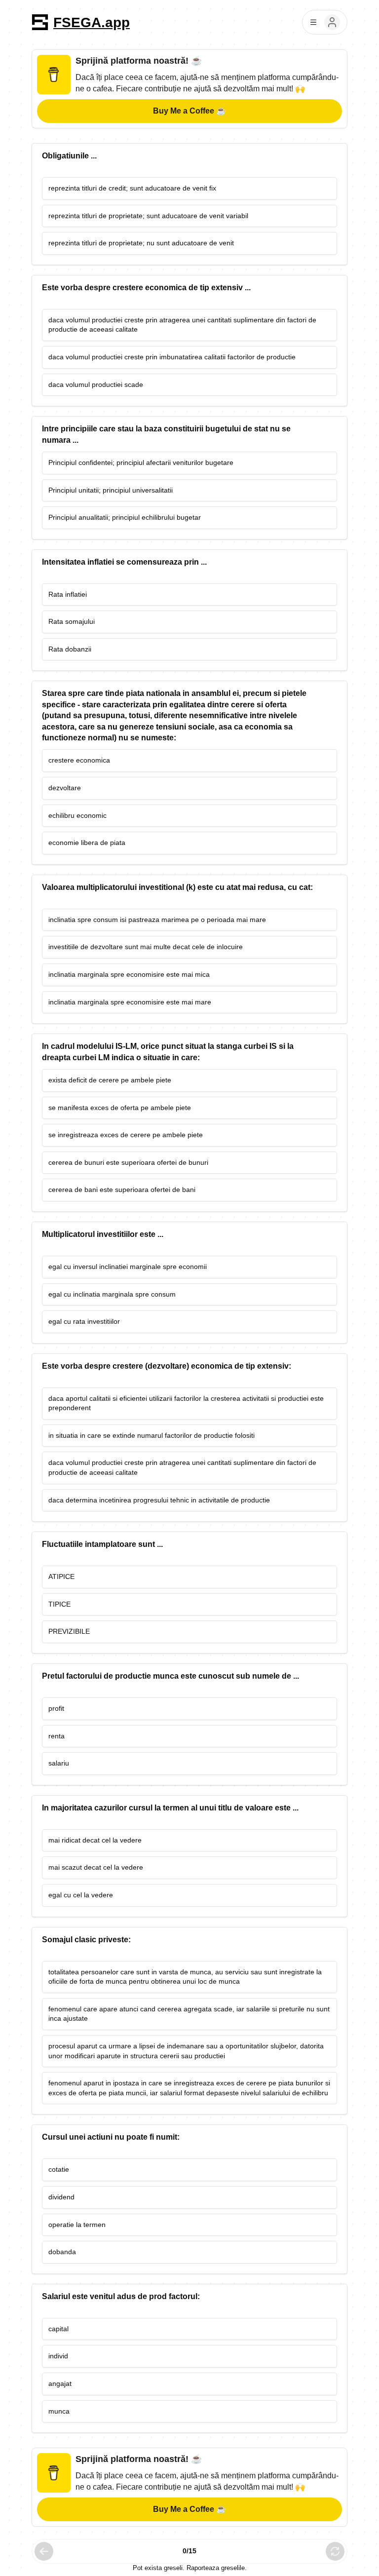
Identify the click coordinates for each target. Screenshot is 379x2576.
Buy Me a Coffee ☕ (189, 111)
